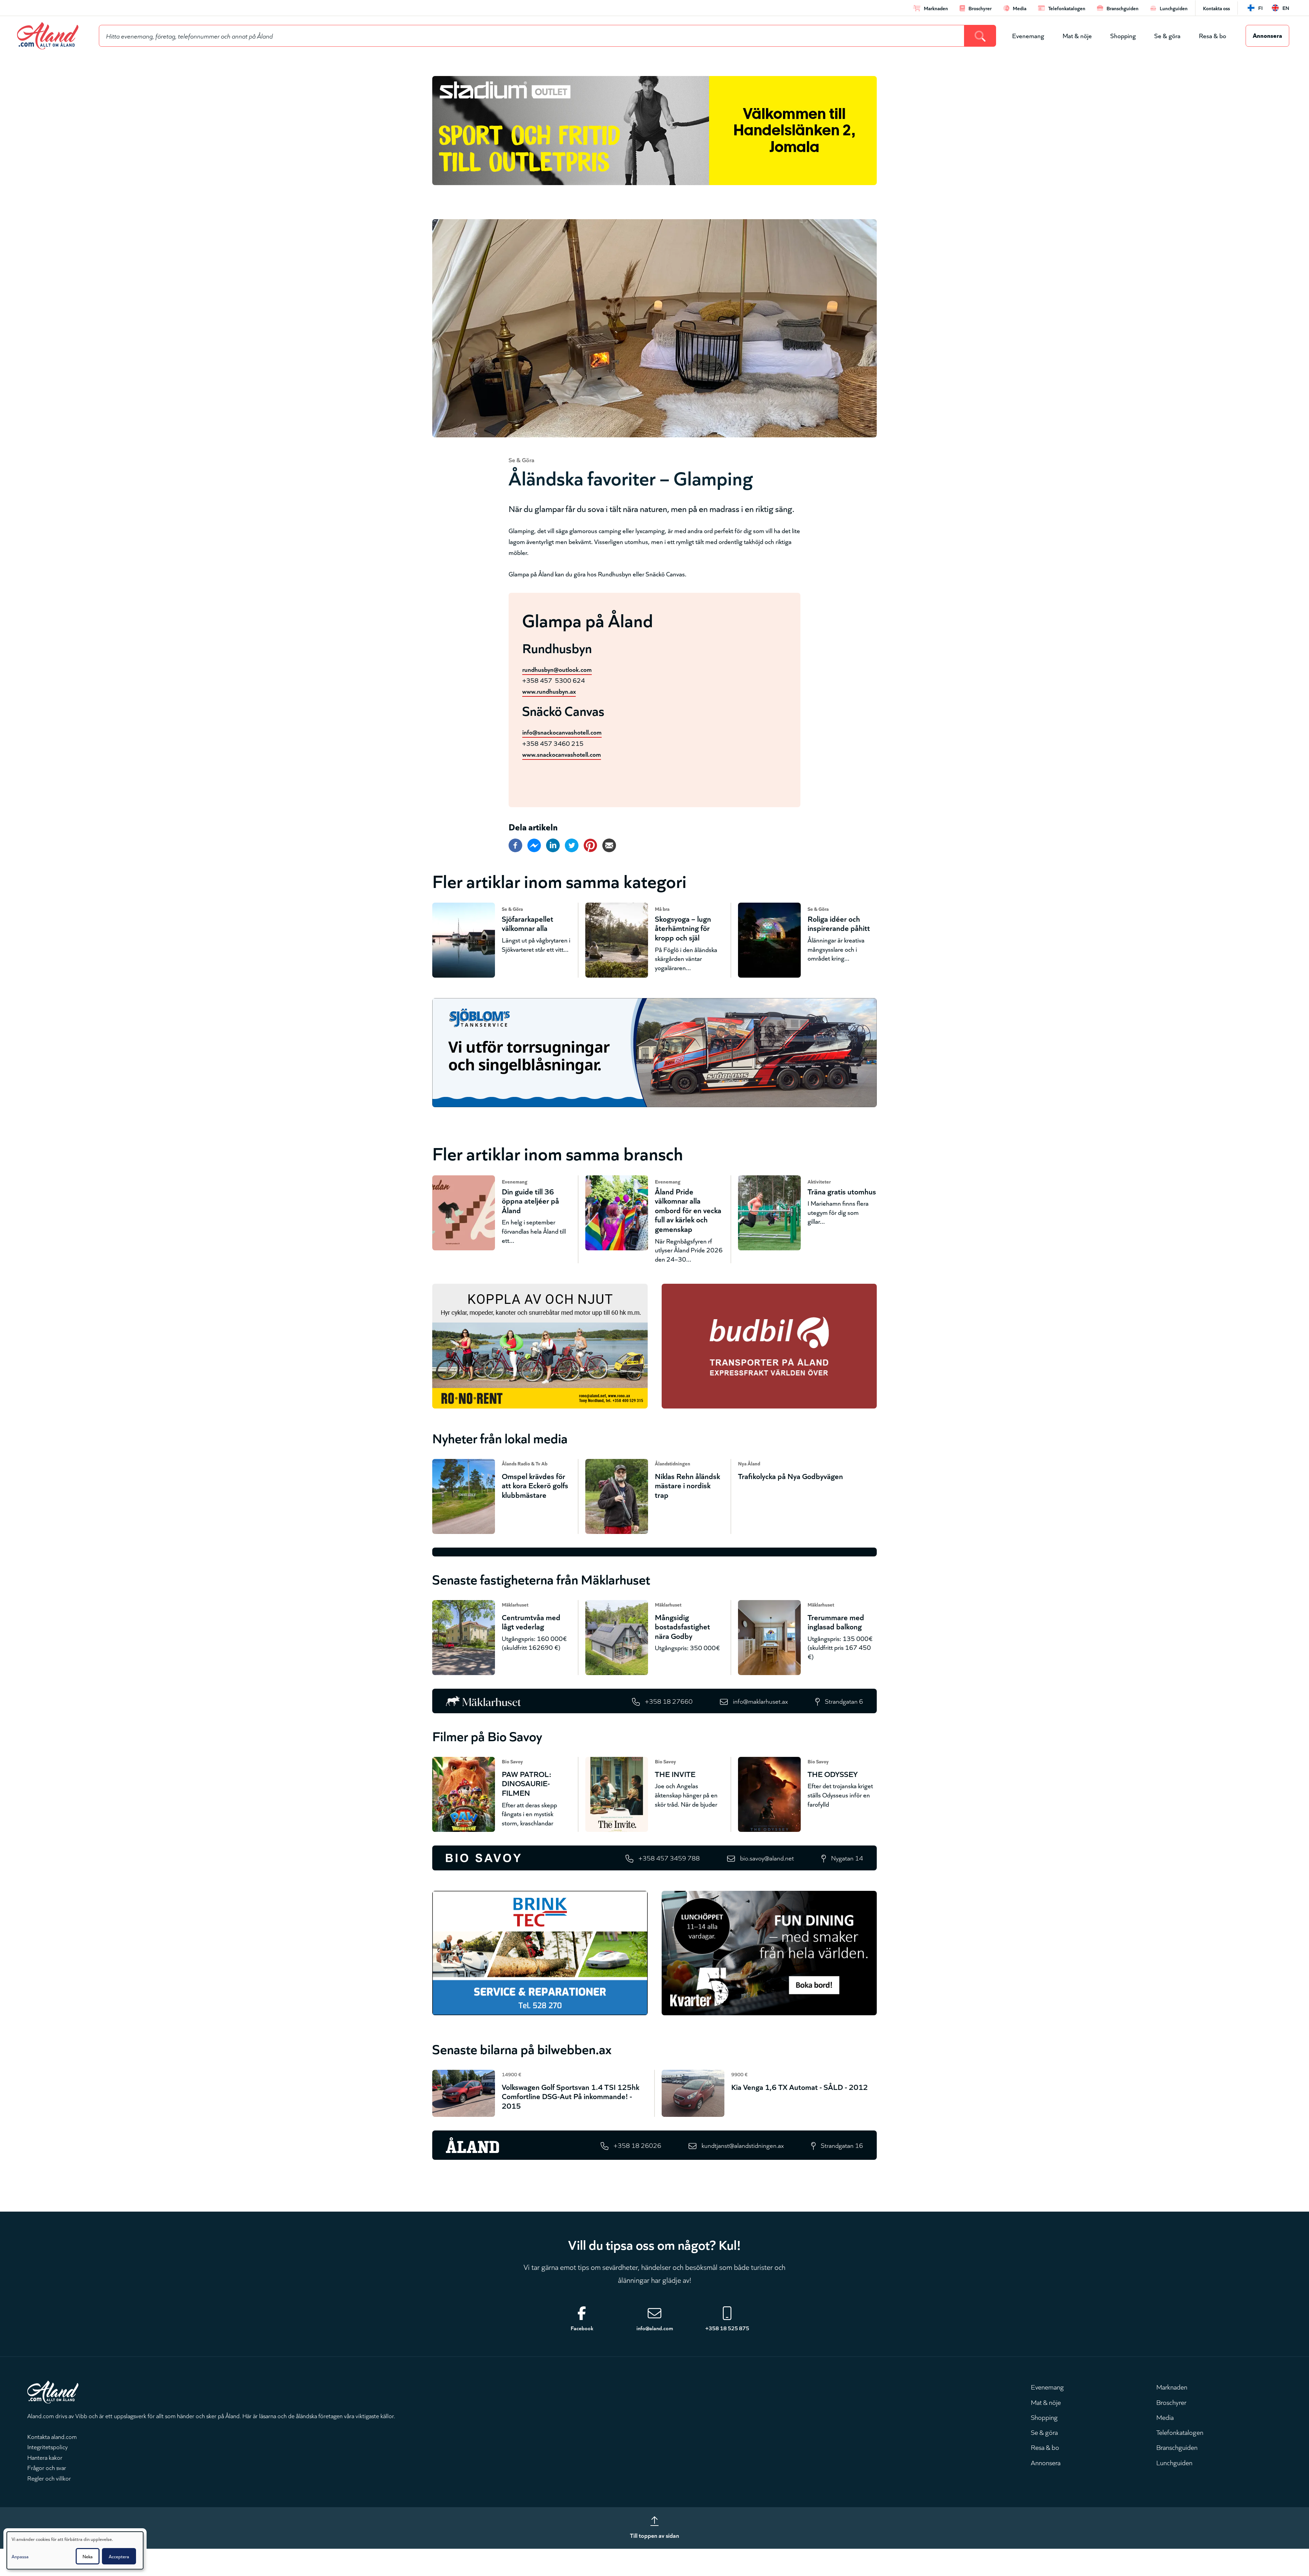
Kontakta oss (1216, 8)
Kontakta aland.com (52, 2436)
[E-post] (609, 845)
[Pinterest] (590, 845)
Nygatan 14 (847, 1858)
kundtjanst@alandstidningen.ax (743, 2145)
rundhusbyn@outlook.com (557, 669)
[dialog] (75, 2550)
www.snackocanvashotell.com (562, 754)
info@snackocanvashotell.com (562, 732)
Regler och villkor (49, 2478)
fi (1260, 8)
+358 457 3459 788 (669, 1858)
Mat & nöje (1077, 35)
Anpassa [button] (20, 2556)
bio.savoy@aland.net (767, 1858)
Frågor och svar (47, 2467)
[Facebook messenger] (534, 845)
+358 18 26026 (637, 2145)
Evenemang (1028, 35)
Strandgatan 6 (844, 1701)
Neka (88, 2556)
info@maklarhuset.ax (760, 1701)
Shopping (1123, 35)
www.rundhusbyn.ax (549, 691)
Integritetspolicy (48, 2446)
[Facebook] (515, 845)
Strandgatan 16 (842, 2145)
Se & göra (1167, 35)
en (1286, 8)
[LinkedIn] (553, 845)
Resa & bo (1213, 35)
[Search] (980, 36)
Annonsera (1267, 35)
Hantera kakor (45, 2457)
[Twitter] (572, 845)
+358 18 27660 (669, 1701)
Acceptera (119, 2556)
